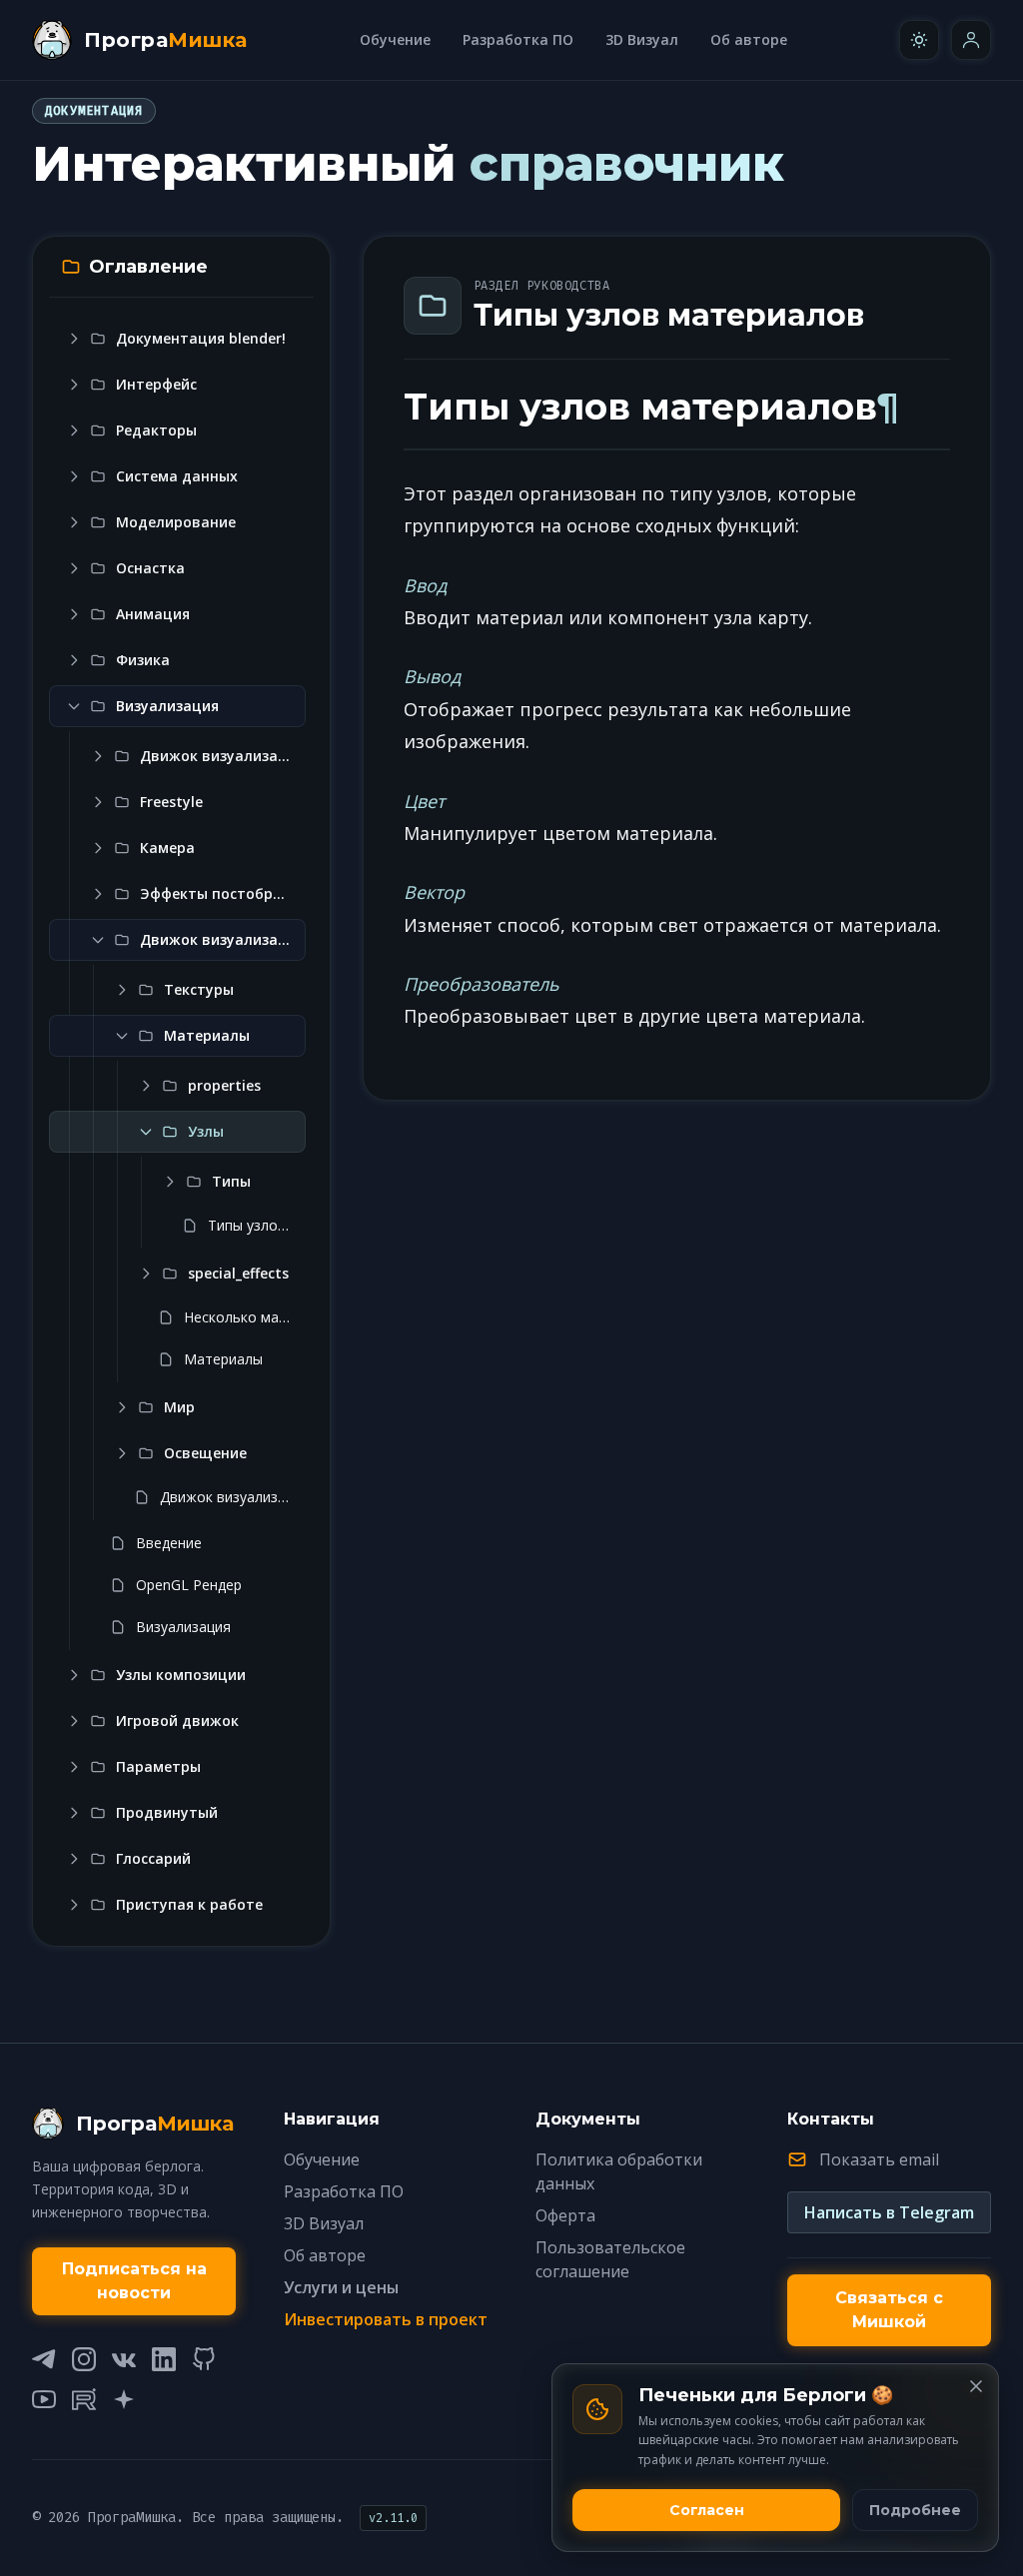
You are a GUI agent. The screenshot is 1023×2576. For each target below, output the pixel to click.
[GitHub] (204, 2359)
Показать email (879, 2159)
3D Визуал (642, 39)
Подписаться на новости (134, 2281)
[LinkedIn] (164, 2359)
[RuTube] (84, 2399)
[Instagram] (84, 2359)
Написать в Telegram (889, 2212)
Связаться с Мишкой (889, 2310)
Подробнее (915, 2510)
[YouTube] (44, 2399)
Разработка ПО (518, 39)
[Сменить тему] (919, 40)
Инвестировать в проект (386, 2319)
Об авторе (749, 39)
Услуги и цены (341, 2287)
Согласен (707, 2510)
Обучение (395, 39)
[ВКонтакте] (124, 2359)
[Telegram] (44, 2359)
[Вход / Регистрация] (971, 40)
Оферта (565, 2215)
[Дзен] (124, 2399)
